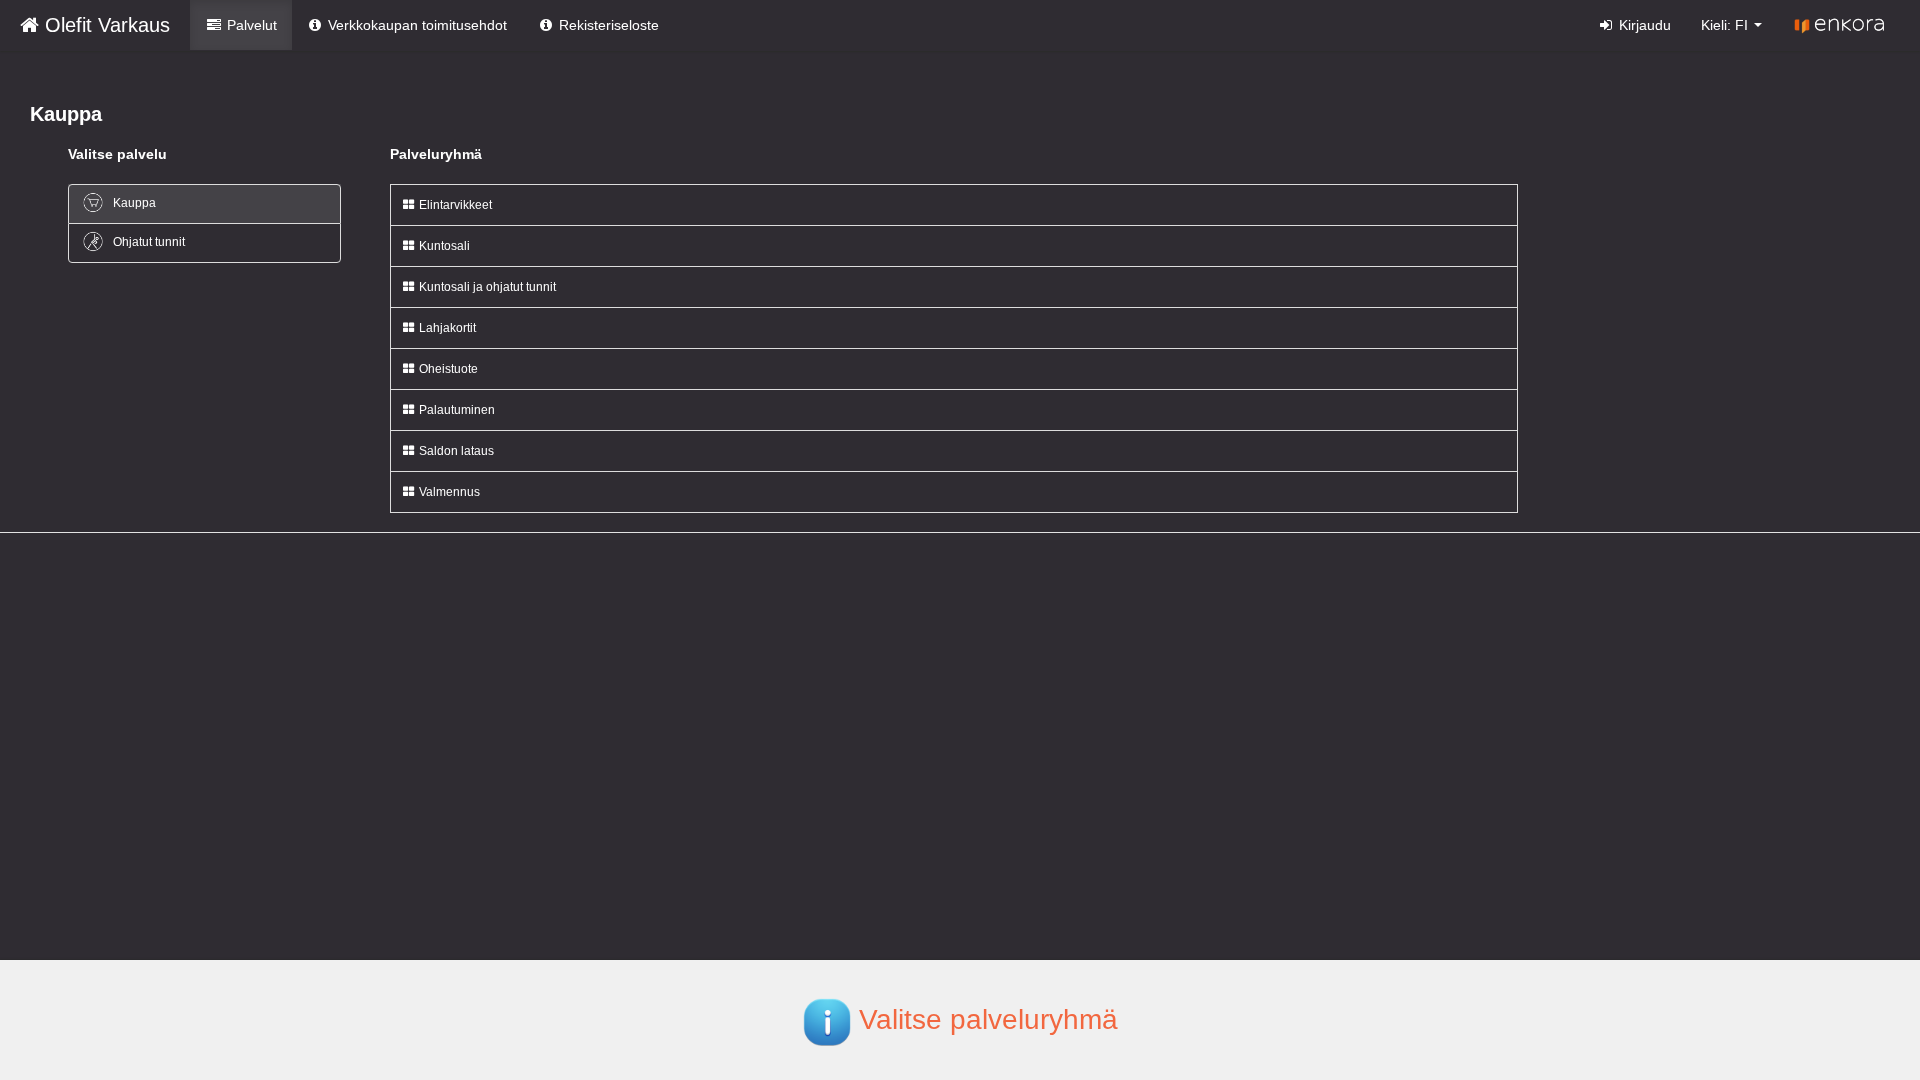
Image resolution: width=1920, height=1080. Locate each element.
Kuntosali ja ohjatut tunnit (486, 287)
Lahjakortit (446, 328)
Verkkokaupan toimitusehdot (415, 25)
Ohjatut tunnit (147, 242)
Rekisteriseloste (607, 25)
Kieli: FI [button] (1726, 25)
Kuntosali (443, 246)
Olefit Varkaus (104, 25)
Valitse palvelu (117, 154)
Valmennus (448, 492)
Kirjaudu (1643, 25)
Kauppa (133, 203)
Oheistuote (447, 369)
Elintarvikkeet (454, 205)
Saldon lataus (455, 451)
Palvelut (250, 25)
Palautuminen (455, 410)
